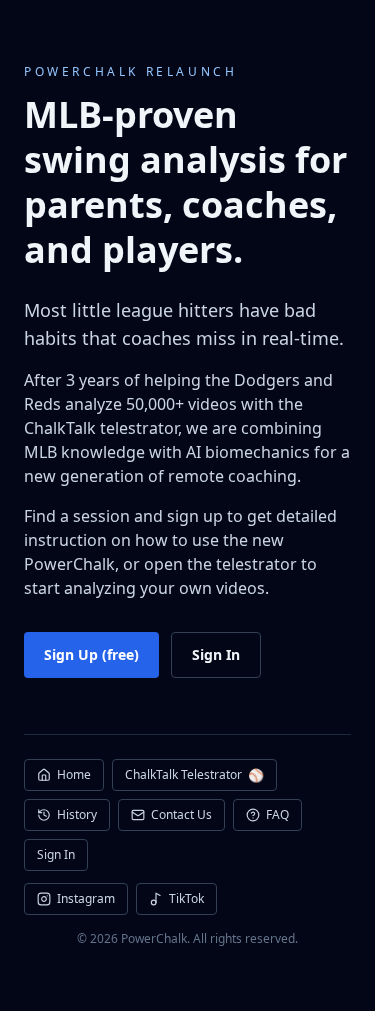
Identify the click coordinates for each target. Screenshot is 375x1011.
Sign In (216, 654)
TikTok (186, 898)
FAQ (277, 814)
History (77, 814)
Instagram (86, 898)
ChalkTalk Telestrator (194, 775)
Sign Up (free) (91, 654)
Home (74, 774)
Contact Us (181, 814)
